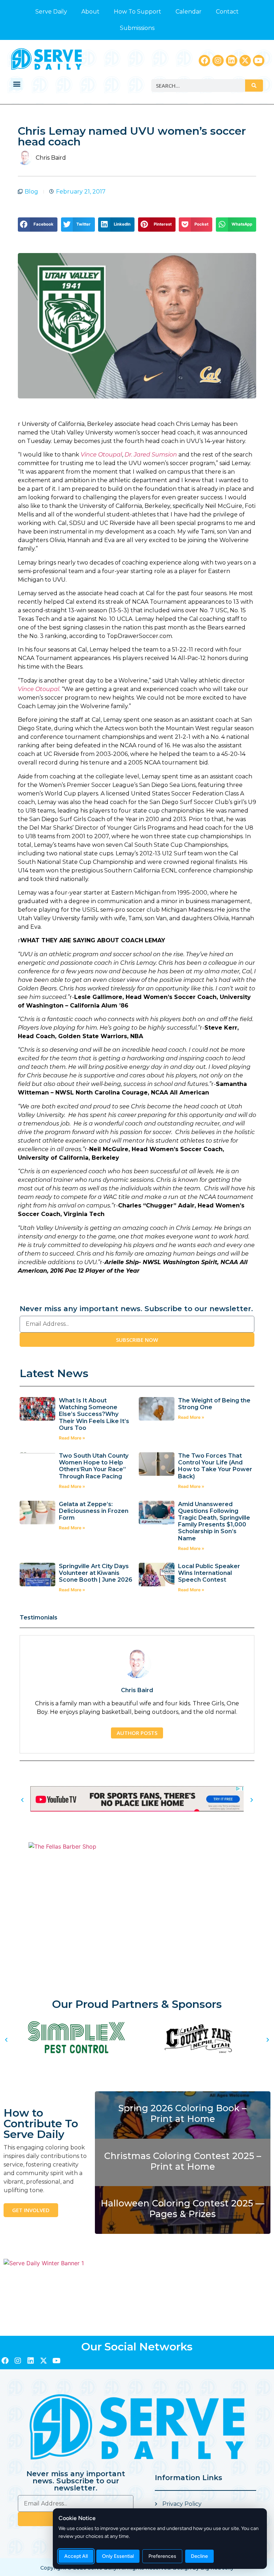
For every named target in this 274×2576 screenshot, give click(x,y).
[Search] (254, 86)
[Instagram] (218, 61)
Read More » (72, 1438)
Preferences (162, 2556)
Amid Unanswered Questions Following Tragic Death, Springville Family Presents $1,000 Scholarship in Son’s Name (214, 1521)
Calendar (189, 12)
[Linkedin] (232, 61)
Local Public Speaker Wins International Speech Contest (209, 1573)
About (90, 12)
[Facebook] (204, 61)
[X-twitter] (245, 61)
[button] (17, 84)
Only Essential (118, 2556)
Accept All (76, 2556)
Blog (31, 192)
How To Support (138, 12)
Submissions (137, 28)
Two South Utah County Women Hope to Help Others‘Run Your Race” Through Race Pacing (94, 1466)
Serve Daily (51, 12)
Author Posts (137, 1733)
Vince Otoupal (101, 455)
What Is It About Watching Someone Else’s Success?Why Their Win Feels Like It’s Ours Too (94, 1414)
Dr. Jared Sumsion (151, 455)
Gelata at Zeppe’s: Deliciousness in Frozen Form (94, 1511)
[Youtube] (259, 61)
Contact (227, 12)
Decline (199, 2556)
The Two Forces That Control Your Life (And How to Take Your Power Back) (215, 1466)
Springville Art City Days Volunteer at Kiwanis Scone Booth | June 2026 (96, 1573)
